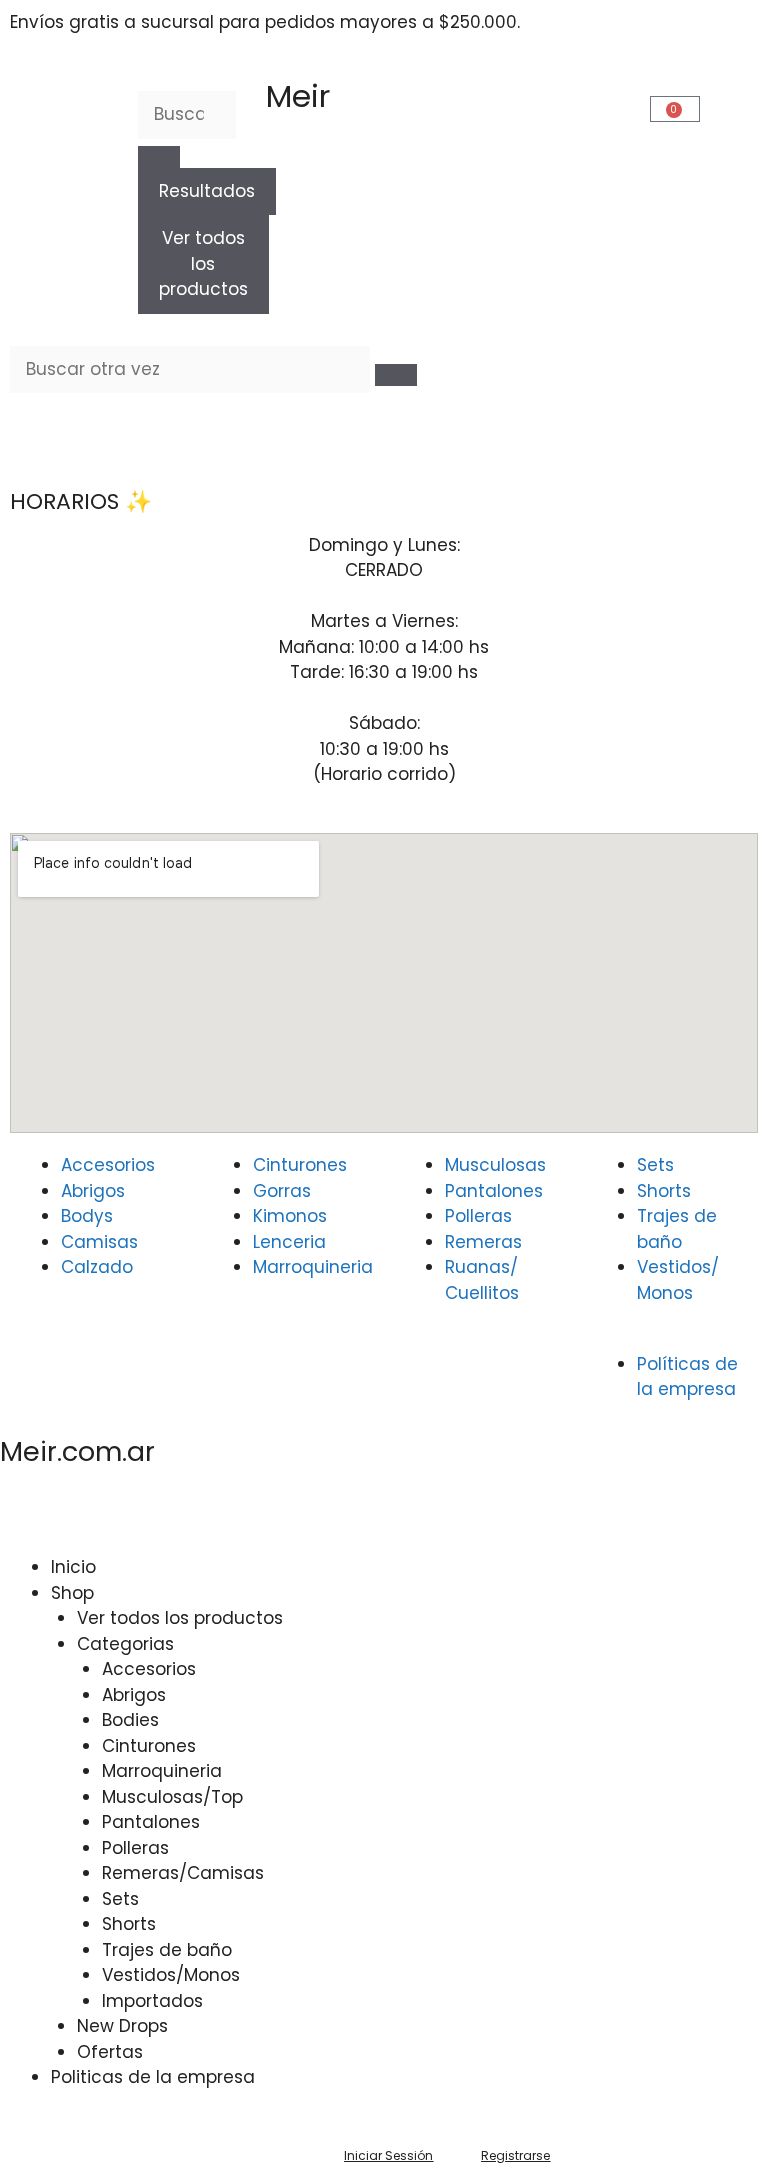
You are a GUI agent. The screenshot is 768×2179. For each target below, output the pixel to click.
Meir (298, 96)
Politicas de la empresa (153, 2077)
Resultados (207, 191)
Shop (72, 1593)
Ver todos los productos (203, 263)
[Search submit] (159, 157)
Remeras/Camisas (183, 1873)
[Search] (396, 375)
